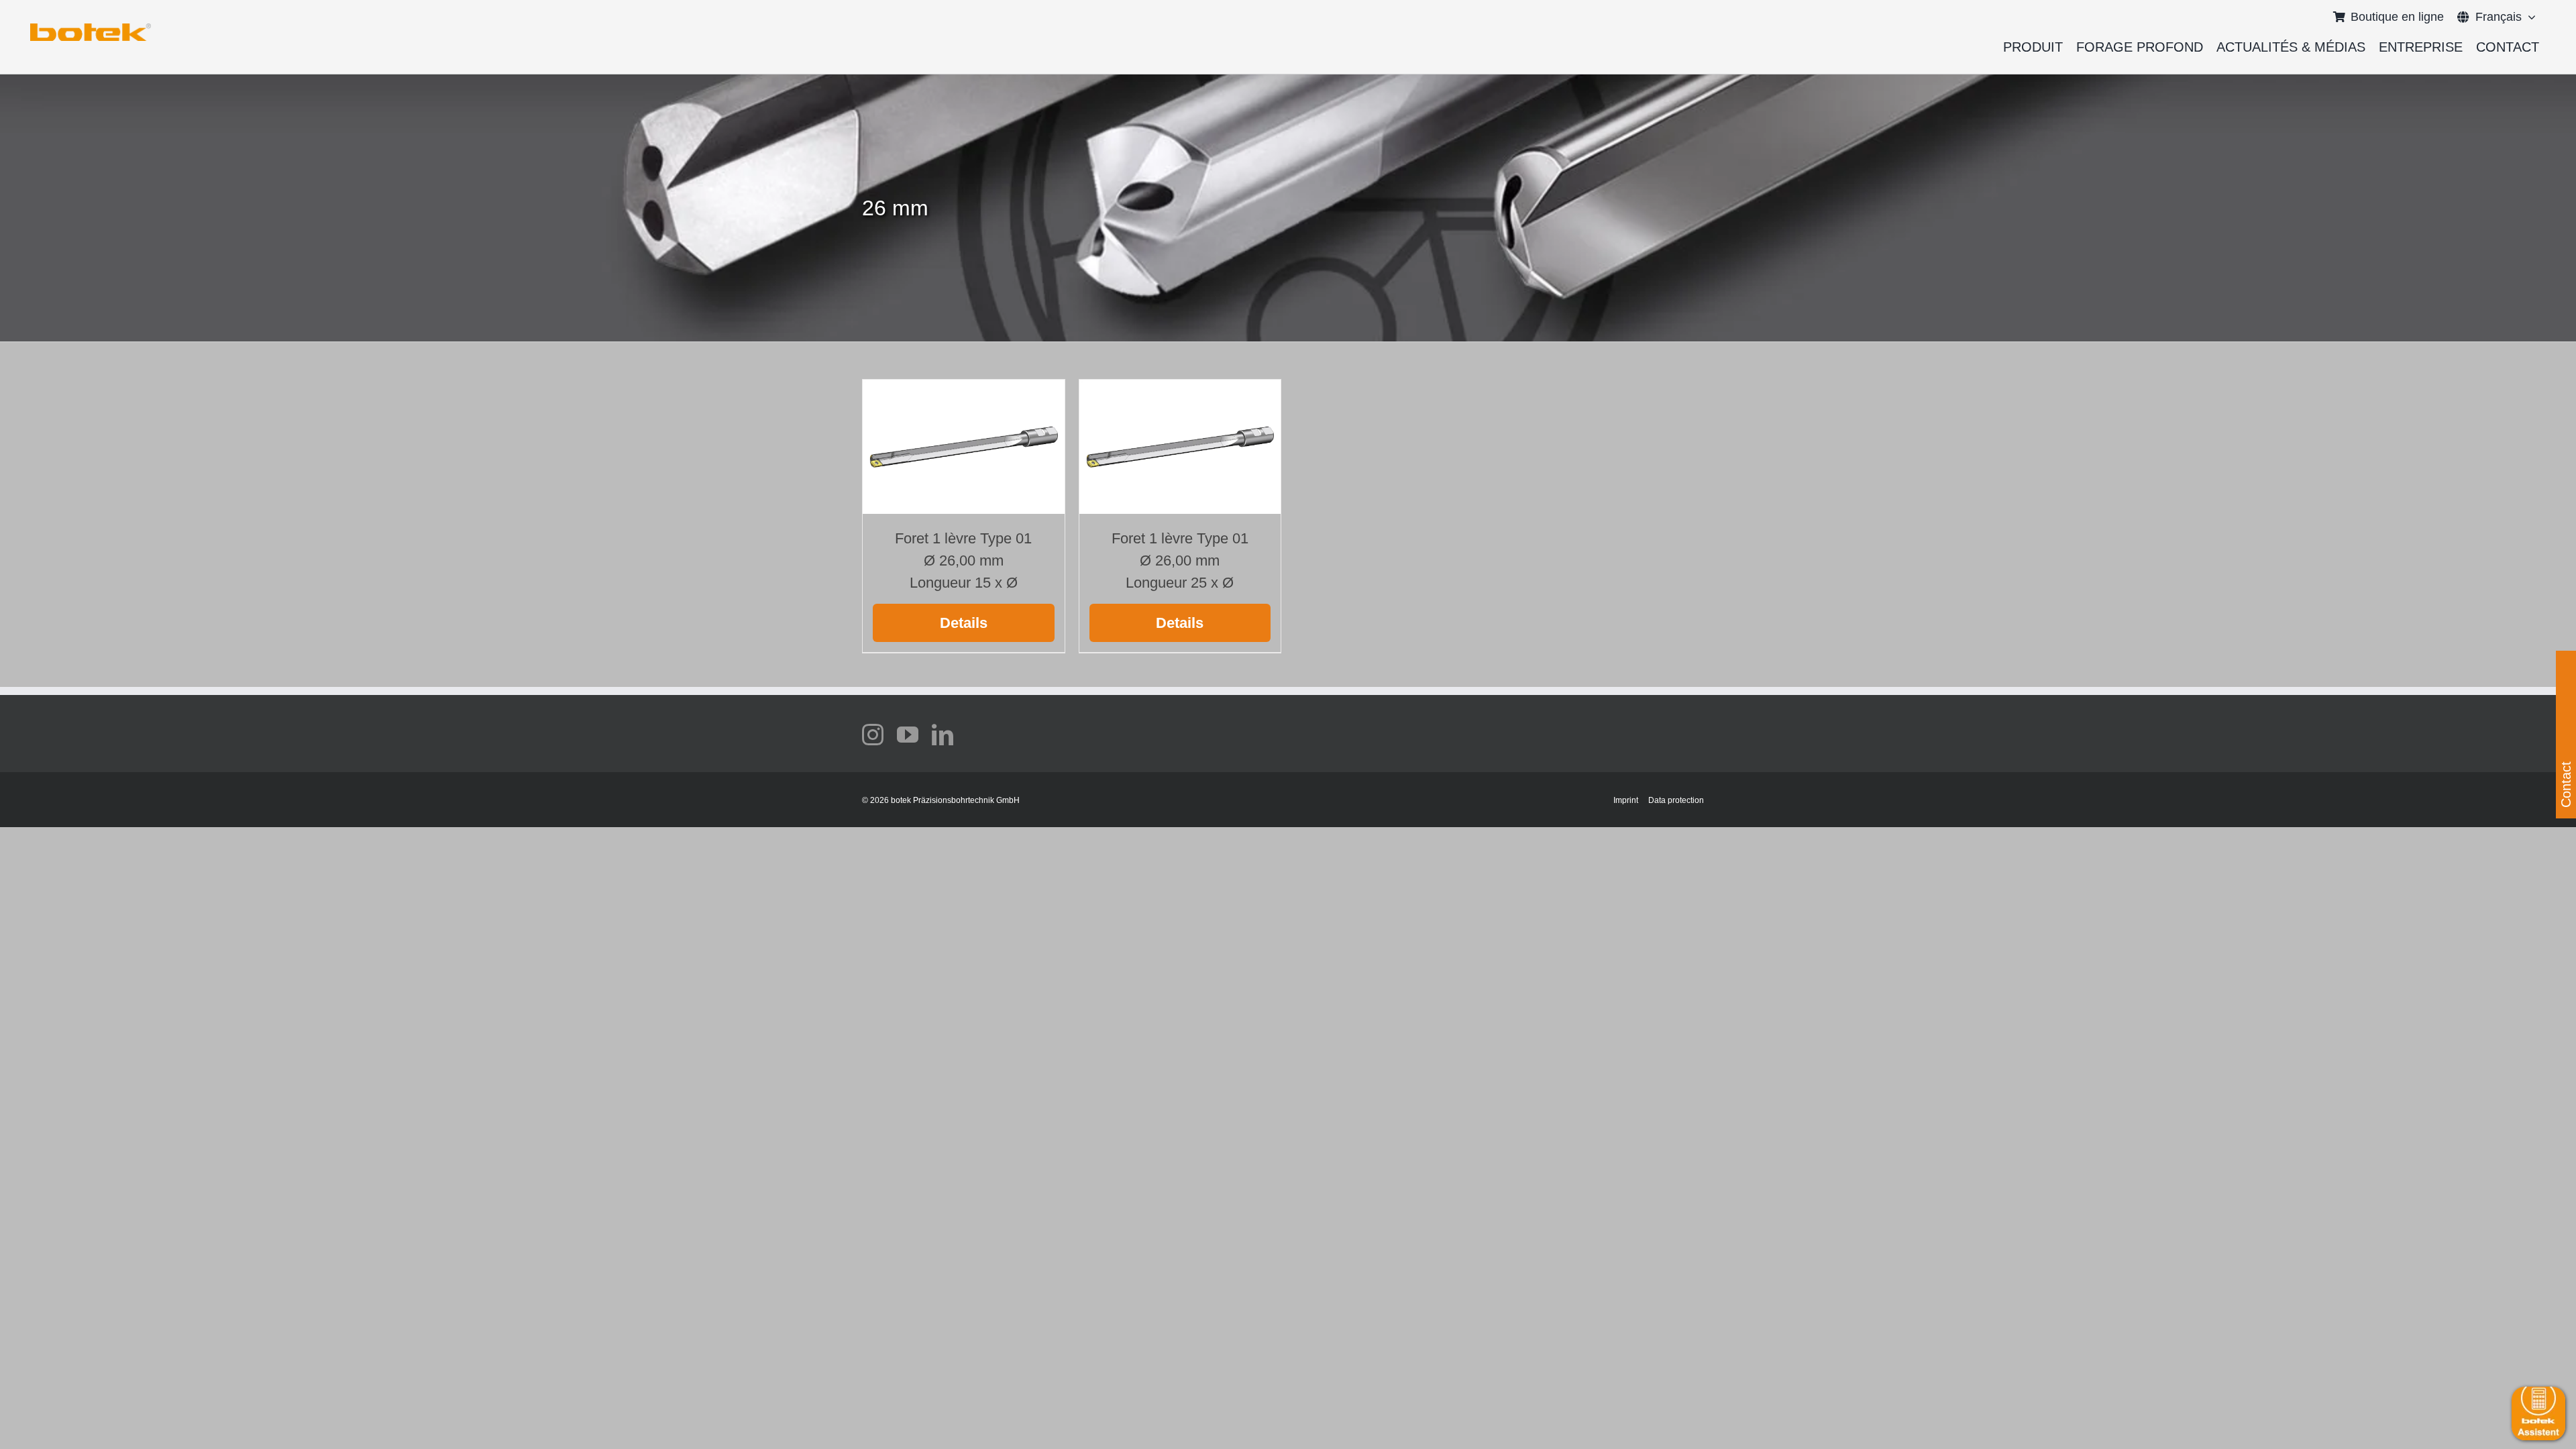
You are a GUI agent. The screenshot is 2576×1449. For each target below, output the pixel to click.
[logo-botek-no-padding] (91, 28)
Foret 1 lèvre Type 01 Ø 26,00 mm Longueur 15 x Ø (963, 560)
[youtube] (908, 735)
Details (964, 623)
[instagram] (873, 735)
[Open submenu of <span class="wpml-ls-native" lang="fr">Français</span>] (2529, 17)
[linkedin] (943, 735)
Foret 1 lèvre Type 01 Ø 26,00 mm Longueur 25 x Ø (1180, 560)
